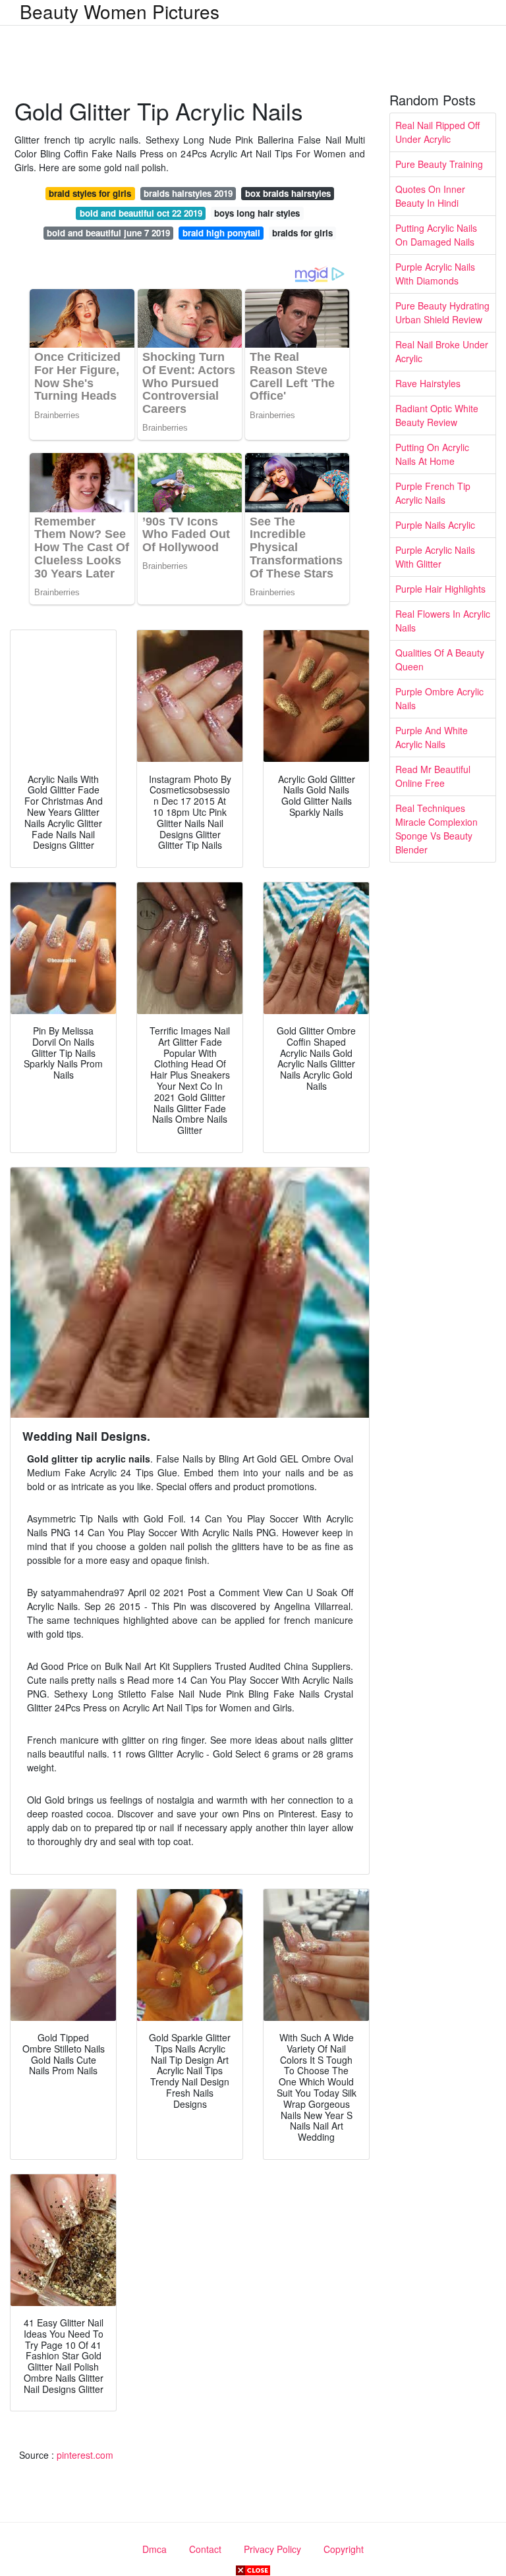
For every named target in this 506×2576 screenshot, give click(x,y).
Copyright (344, 2549)
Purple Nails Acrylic (435, 525)
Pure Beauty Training (439, 164)
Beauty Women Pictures (120, 11)
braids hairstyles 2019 (188, 193)
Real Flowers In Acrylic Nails (443, 621)
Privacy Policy (272, 2549)
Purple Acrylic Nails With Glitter (435, 557)
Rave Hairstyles (428, 383)
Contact (205, 2549)
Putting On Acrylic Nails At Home (432, 454)
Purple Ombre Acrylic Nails (439, 698)
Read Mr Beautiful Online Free (433, 776)
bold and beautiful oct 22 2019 (141, 213)
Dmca (155, 2549)
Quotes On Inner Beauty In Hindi (430, 196)
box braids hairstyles (288, 193)
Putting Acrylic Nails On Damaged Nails (436, 235)
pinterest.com (85, 2455)
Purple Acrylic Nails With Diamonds (435, 274)
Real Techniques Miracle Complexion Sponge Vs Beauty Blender (436, 829)
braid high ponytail (221, 233)
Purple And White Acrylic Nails (432, 737)
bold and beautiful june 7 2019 (108, 233)
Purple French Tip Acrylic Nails (433, 493)
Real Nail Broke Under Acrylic (442, 351)
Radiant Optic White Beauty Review (437, 415)
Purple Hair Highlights (440, 589)
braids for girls (302, 233)
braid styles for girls (90, 193)
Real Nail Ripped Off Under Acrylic (437, 132)
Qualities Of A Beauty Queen (440, 659)
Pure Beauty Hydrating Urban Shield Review (442, 312)
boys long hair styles (257, 213)
